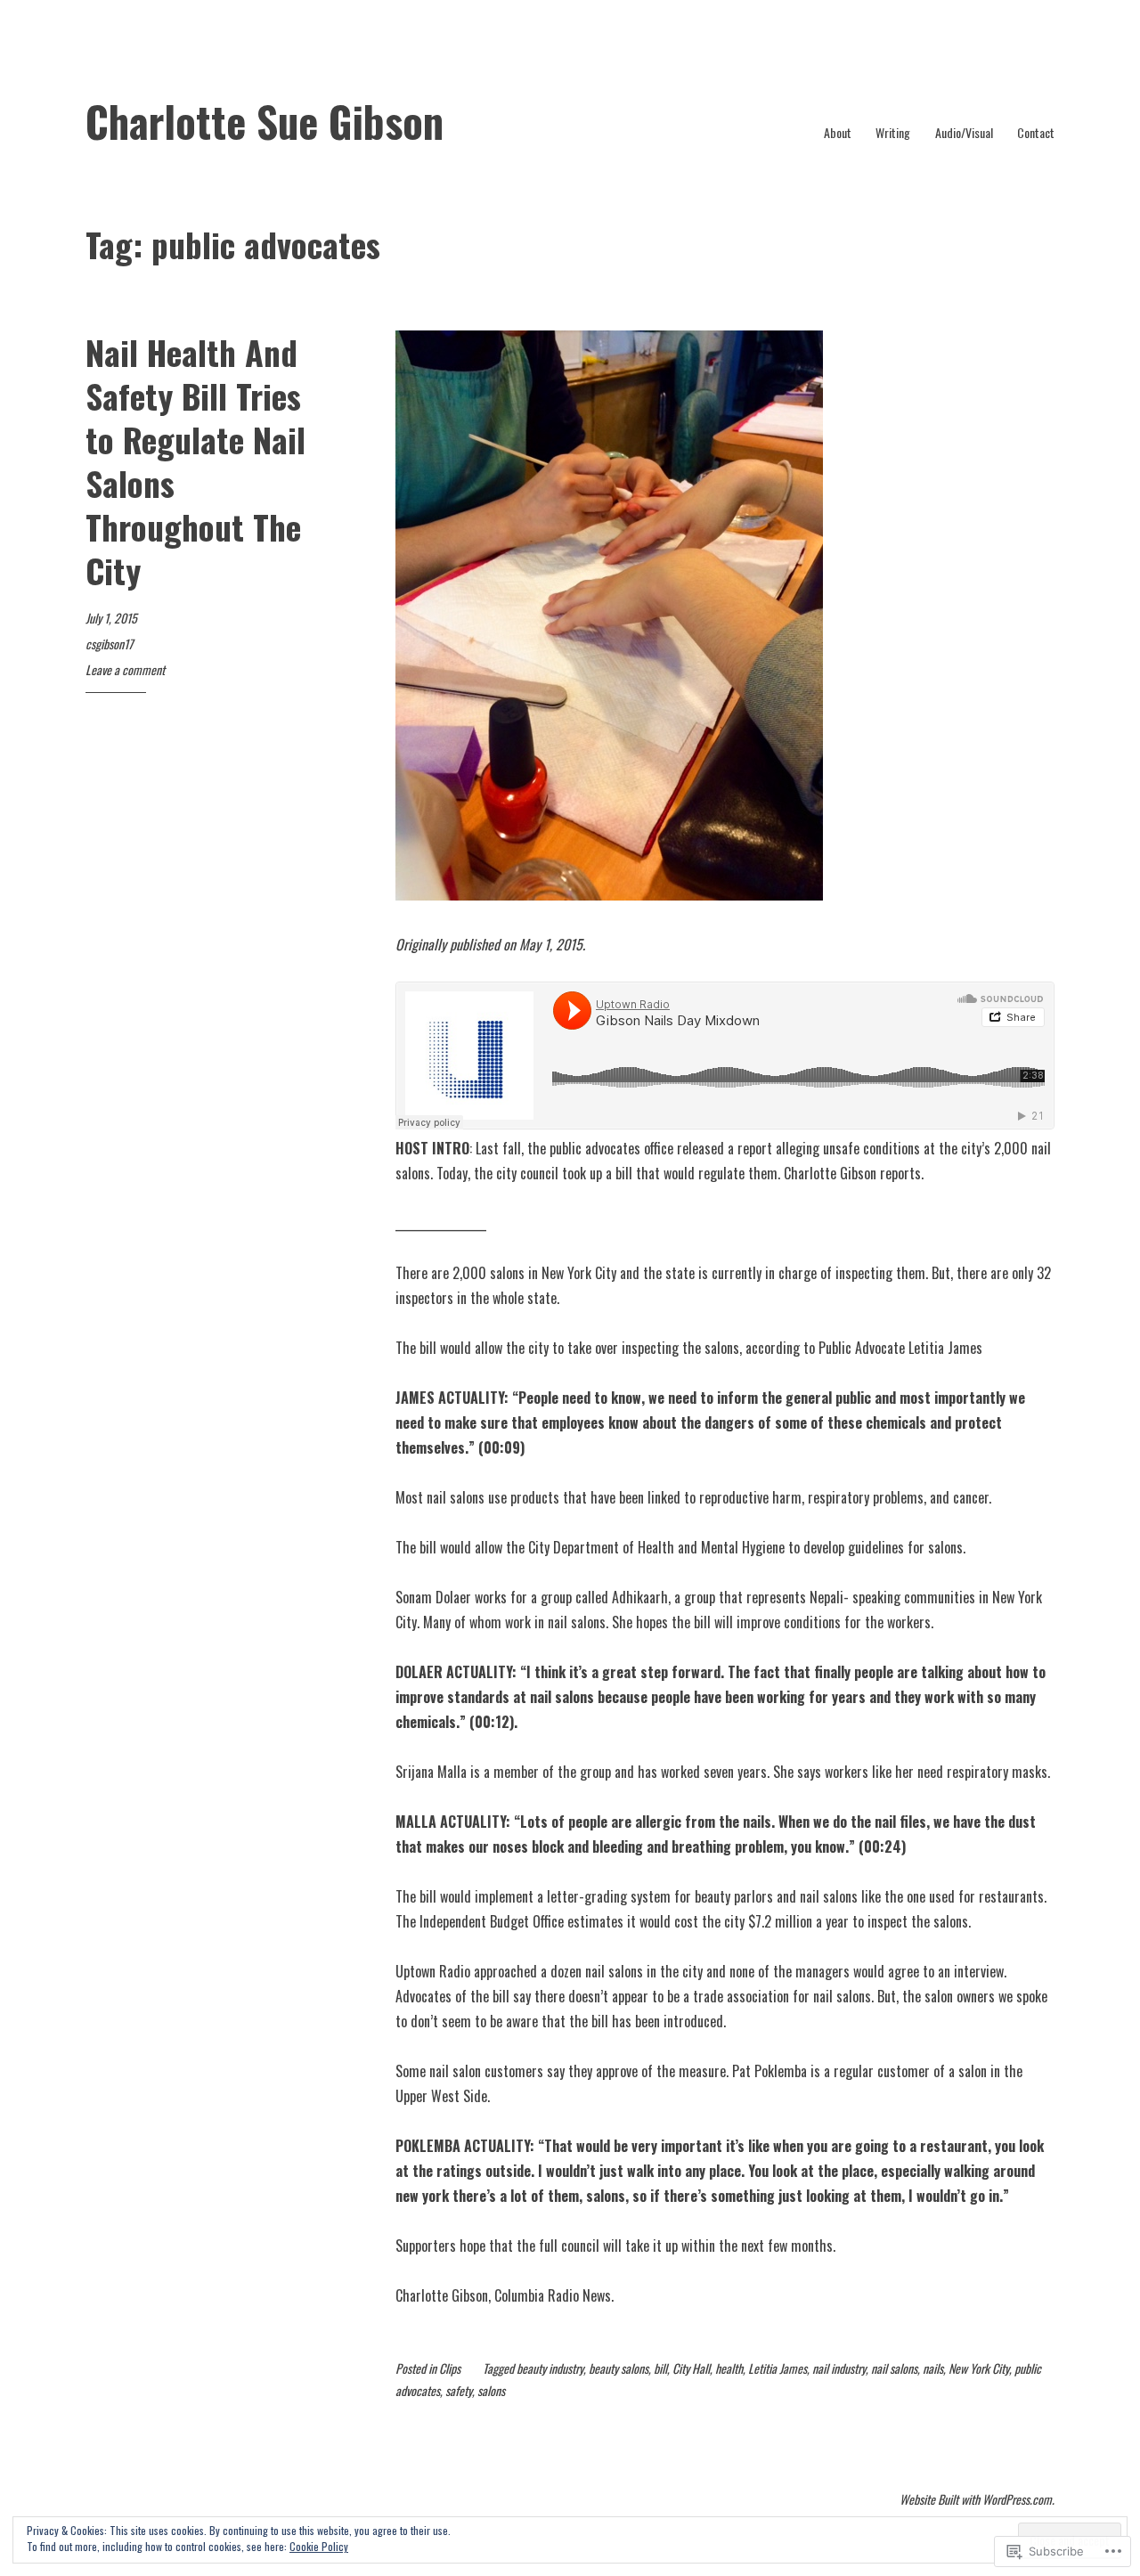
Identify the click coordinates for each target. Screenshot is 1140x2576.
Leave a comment (125, 669)
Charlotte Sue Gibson (265, 121)
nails (933, 2368)
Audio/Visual (964, 132)
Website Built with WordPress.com (976, 2499)
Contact (1036, 132)
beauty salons (619, 2368)
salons (491, 2390)
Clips (450, 2368)
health (729, 2368)
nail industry (839, 2368)
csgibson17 (109, 644)
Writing (893, 132)
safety (459, 2390)
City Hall (691, 2368)
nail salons (894, 2368)
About (838, 132)
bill (660, 2368)
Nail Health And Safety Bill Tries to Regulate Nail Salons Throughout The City (195, 461)
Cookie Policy (319, 2546)
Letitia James (778, 2368)
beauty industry (550, 2368)
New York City (979, 2368)
